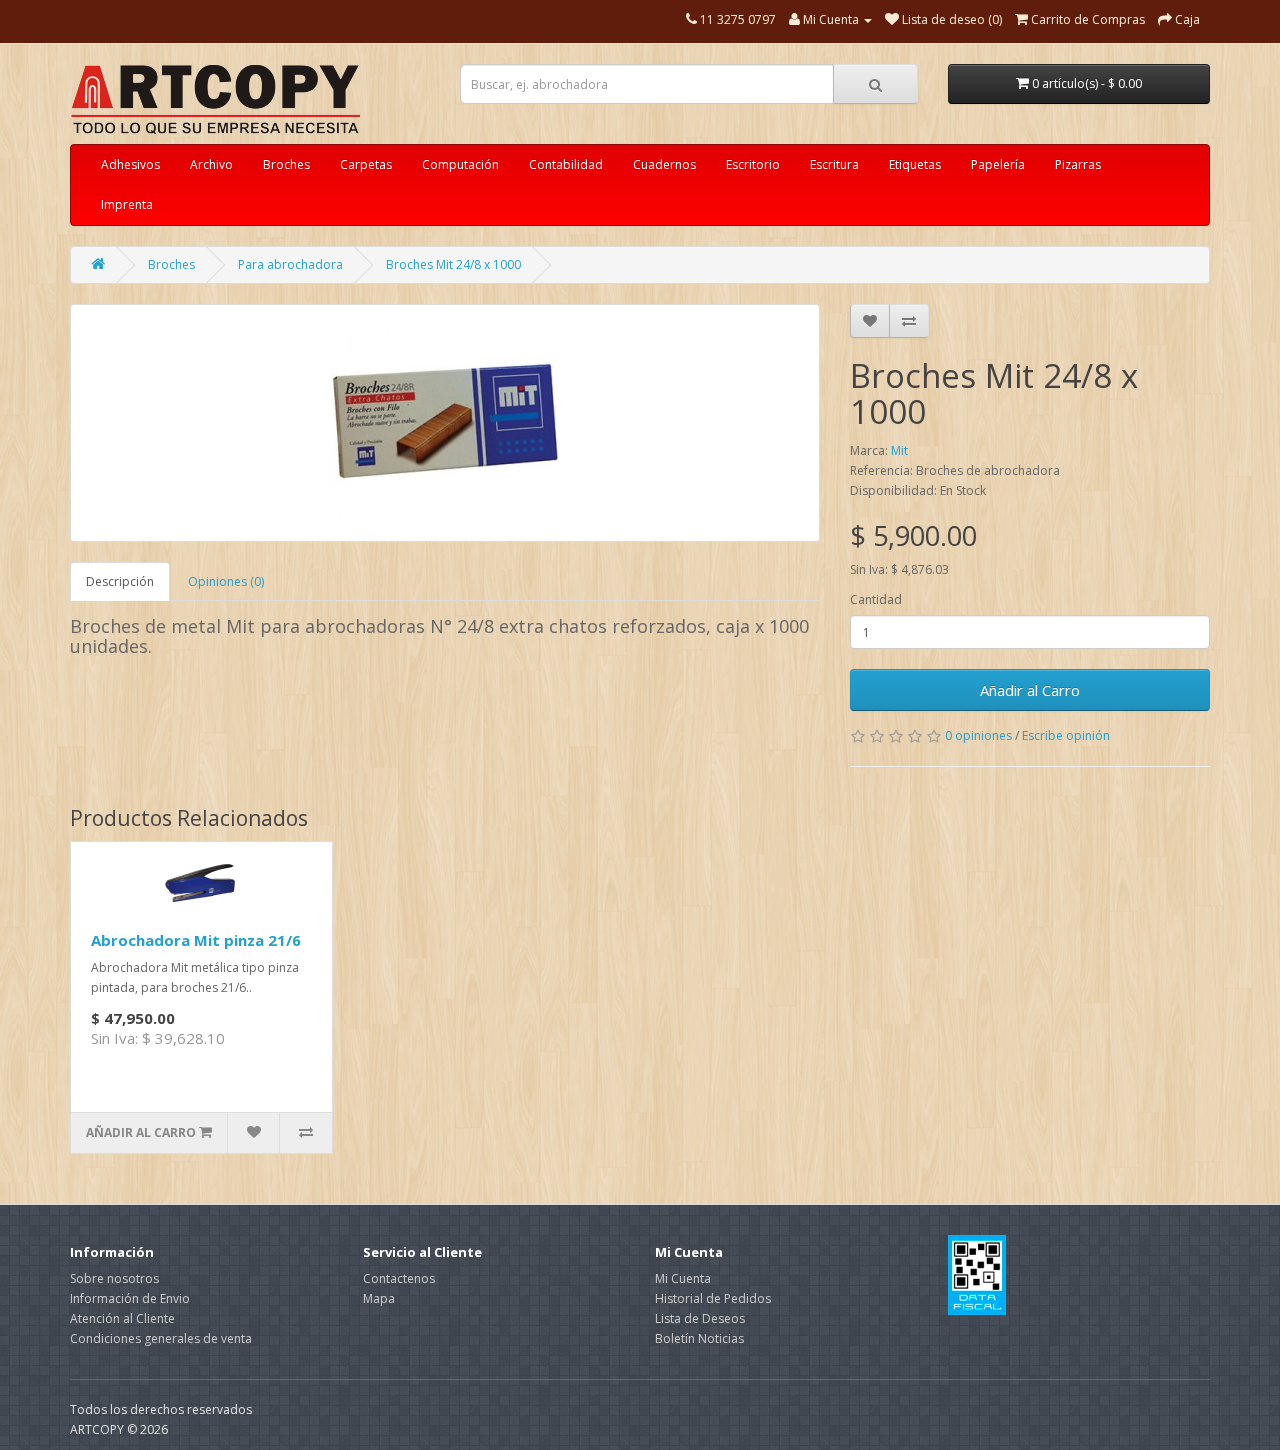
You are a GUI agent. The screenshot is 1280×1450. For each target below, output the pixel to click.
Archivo (211, 164)
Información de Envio (130, 1298)
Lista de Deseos (700, 1318)
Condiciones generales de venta (161, 1338)
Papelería (998, 164)
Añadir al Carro (1030, 690)
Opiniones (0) (226, 581)
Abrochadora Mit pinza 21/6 (196, 940)
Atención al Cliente (122, 1318)
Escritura (834, 164)
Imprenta (127, 204)
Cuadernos (664, 164)
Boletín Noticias (699, 1338)
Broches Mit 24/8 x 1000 (453, 264)
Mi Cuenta (683, 1278)
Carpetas (366, 164)
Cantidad (876, 599)
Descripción (120, 581)
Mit (899, 450)
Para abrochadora (290, 264)
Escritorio (753, 164)
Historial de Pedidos (713, 1298)
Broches (286, 164)
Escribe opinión (1066, 735)
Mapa (379, 1298)
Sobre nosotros (114, 1278)
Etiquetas (915, 164)
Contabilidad (566, 164)
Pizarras (1078, 164)
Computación (460, 164)
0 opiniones (978, 735)
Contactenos (399, 1278)
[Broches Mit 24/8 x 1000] (445, 423)
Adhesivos (130, 164)
